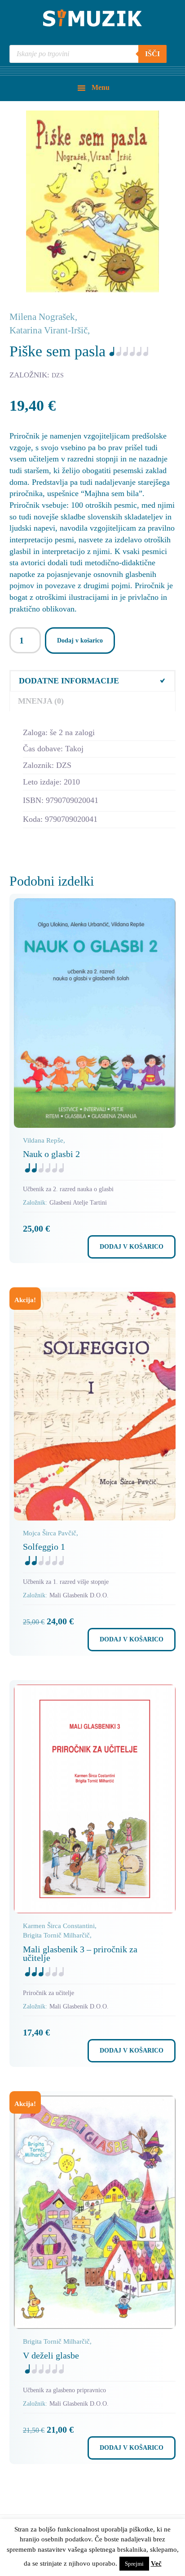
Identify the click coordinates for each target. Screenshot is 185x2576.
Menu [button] (101, 87)
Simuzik (92, 18)
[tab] (93, 681)
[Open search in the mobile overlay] (88, 54)
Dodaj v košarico (80, 641)
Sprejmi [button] (134, 2564)
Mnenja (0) (41, 701)
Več (156, 2563)
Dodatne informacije (69, 681)
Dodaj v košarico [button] (132, 1247)
